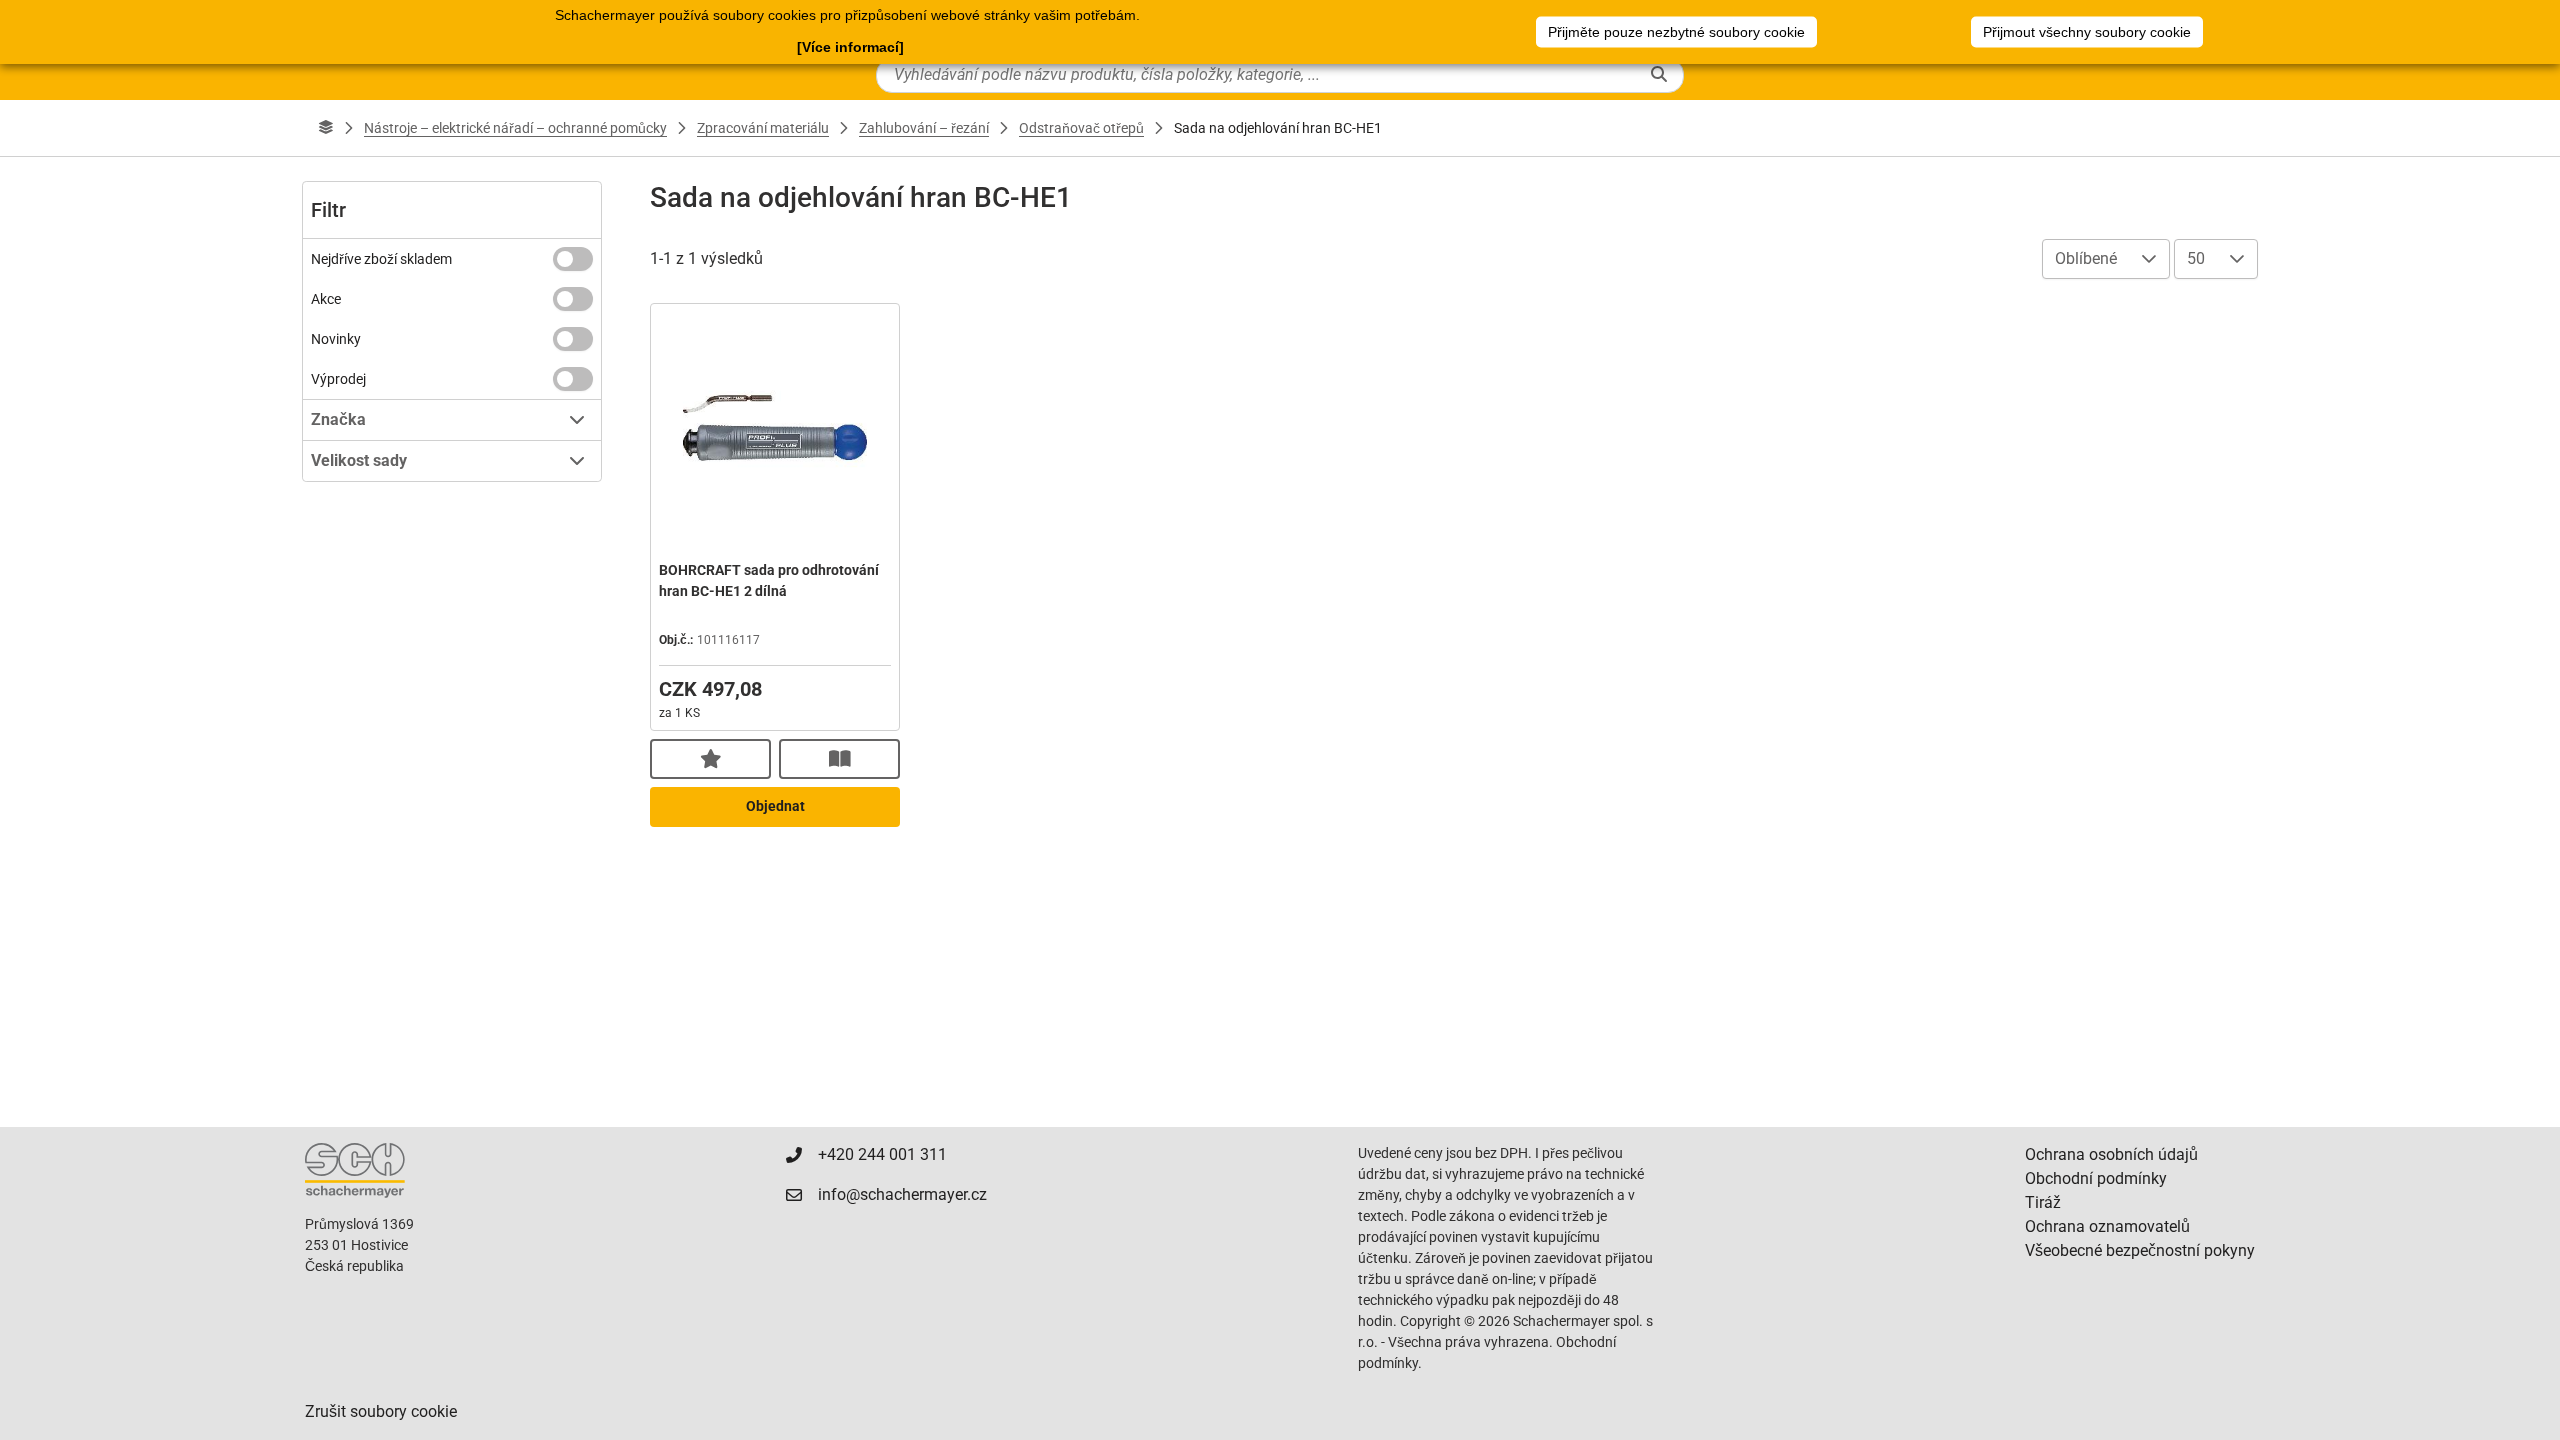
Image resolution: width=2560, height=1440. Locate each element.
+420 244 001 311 (882, 1154)
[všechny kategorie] (326, 128)
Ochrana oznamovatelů (2107, 1226)
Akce (326, 299)
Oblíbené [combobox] (2086, 258)
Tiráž (2043, 1202)
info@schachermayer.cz (902, 1194)
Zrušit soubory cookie (381, 1411)
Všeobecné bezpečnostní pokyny (2140, 1250)
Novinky (336, 339)
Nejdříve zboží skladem (381, 259)
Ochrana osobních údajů (2111, 1154)
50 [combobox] (2196, 258)
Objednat (775, 806)
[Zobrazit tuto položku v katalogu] (839, 759)
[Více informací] (850, 47)
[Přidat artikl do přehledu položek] (710, 759)
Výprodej (338, 379)
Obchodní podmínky (2096, 1178)
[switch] (573, 259)
